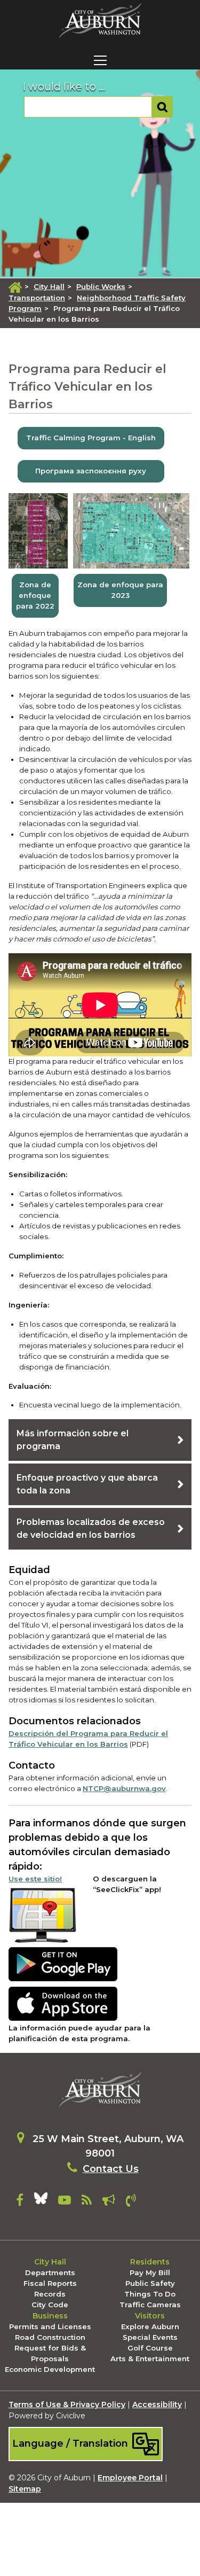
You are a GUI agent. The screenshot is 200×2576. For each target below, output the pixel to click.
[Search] (162, 107)
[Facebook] (20, 2202)
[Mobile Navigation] (100, 60)
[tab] (100, 1440)
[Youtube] (65, 2202)
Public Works (101, 286)
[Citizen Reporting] (43, 1914)
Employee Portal (130, 2478)
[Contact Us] (131, 2202)
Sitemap (25, 2489)
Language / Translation (71, 2443)
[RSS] (87, 2202)
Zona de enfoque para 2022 (35, 595)
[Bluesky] (41, 2202)
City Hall (49, 286)
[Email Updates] (109, 2202)
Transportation (37, 298)
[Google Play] (63, 1964)
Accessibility (157, 2404)
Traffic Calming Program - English (91, 438)
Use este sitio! (35, 1879)
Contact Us (111, 2169)
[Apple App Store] (63, 2003)
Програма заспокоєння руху (91, 471)
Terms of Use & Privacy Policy (67, 2404)
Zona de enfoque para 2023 (120, 590)
